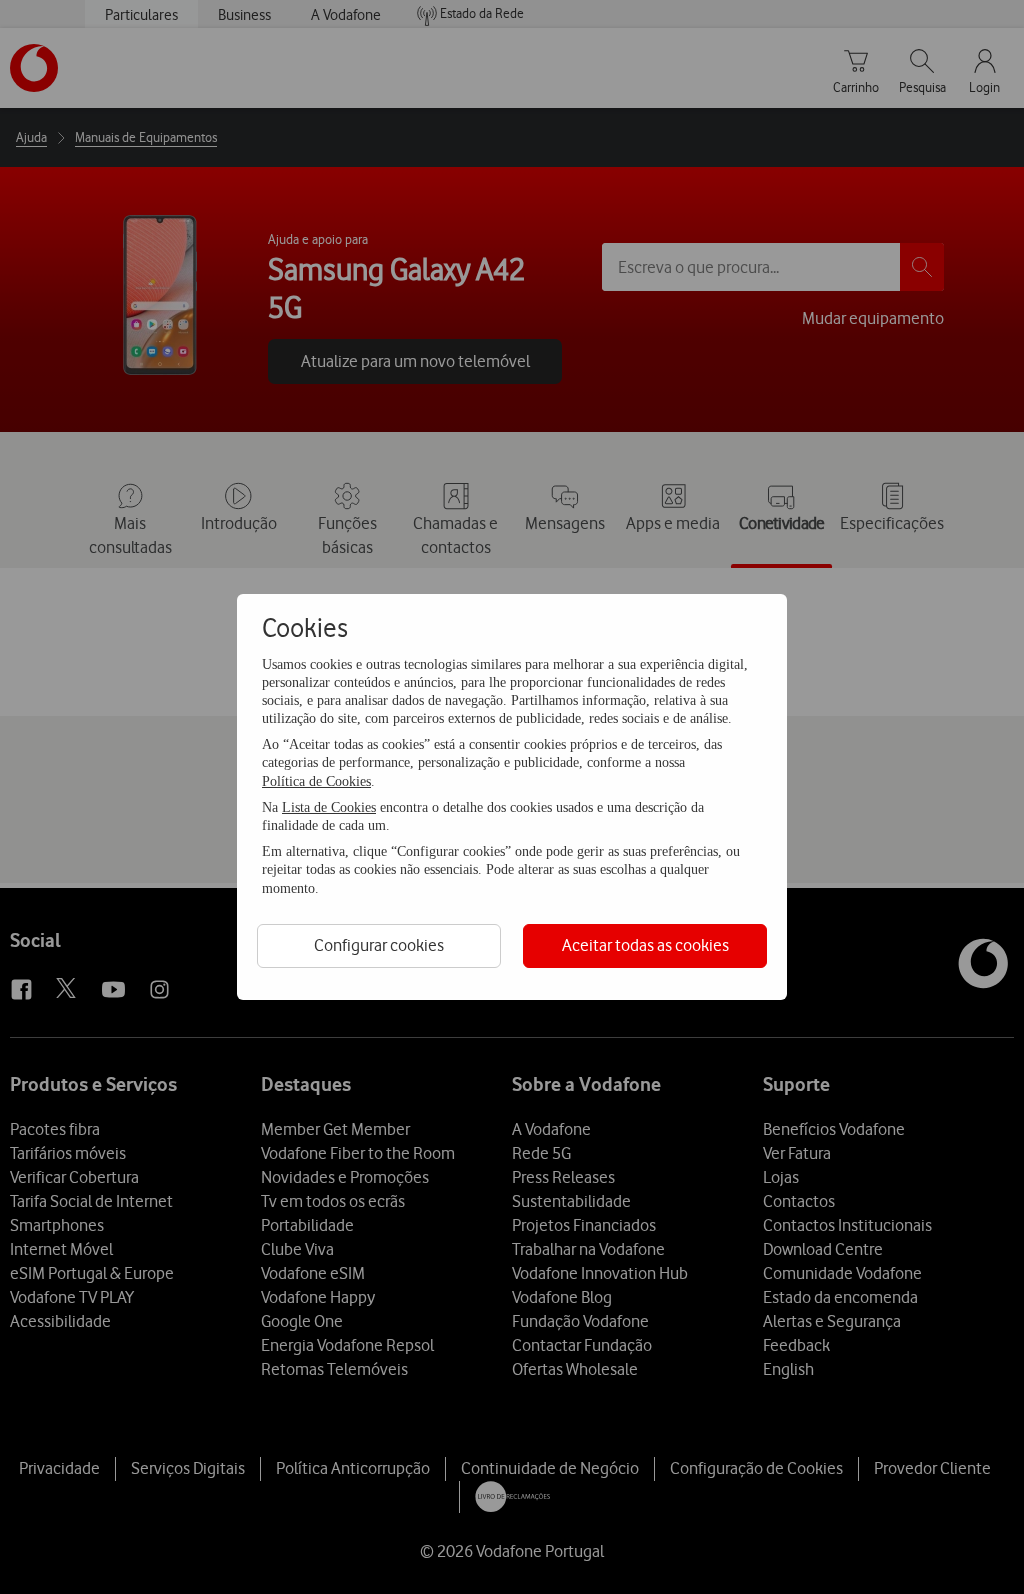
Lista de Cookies (329, 807)
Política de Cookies (316, 781)
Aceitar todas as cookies (645, 945)
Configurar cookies (379, 945)
